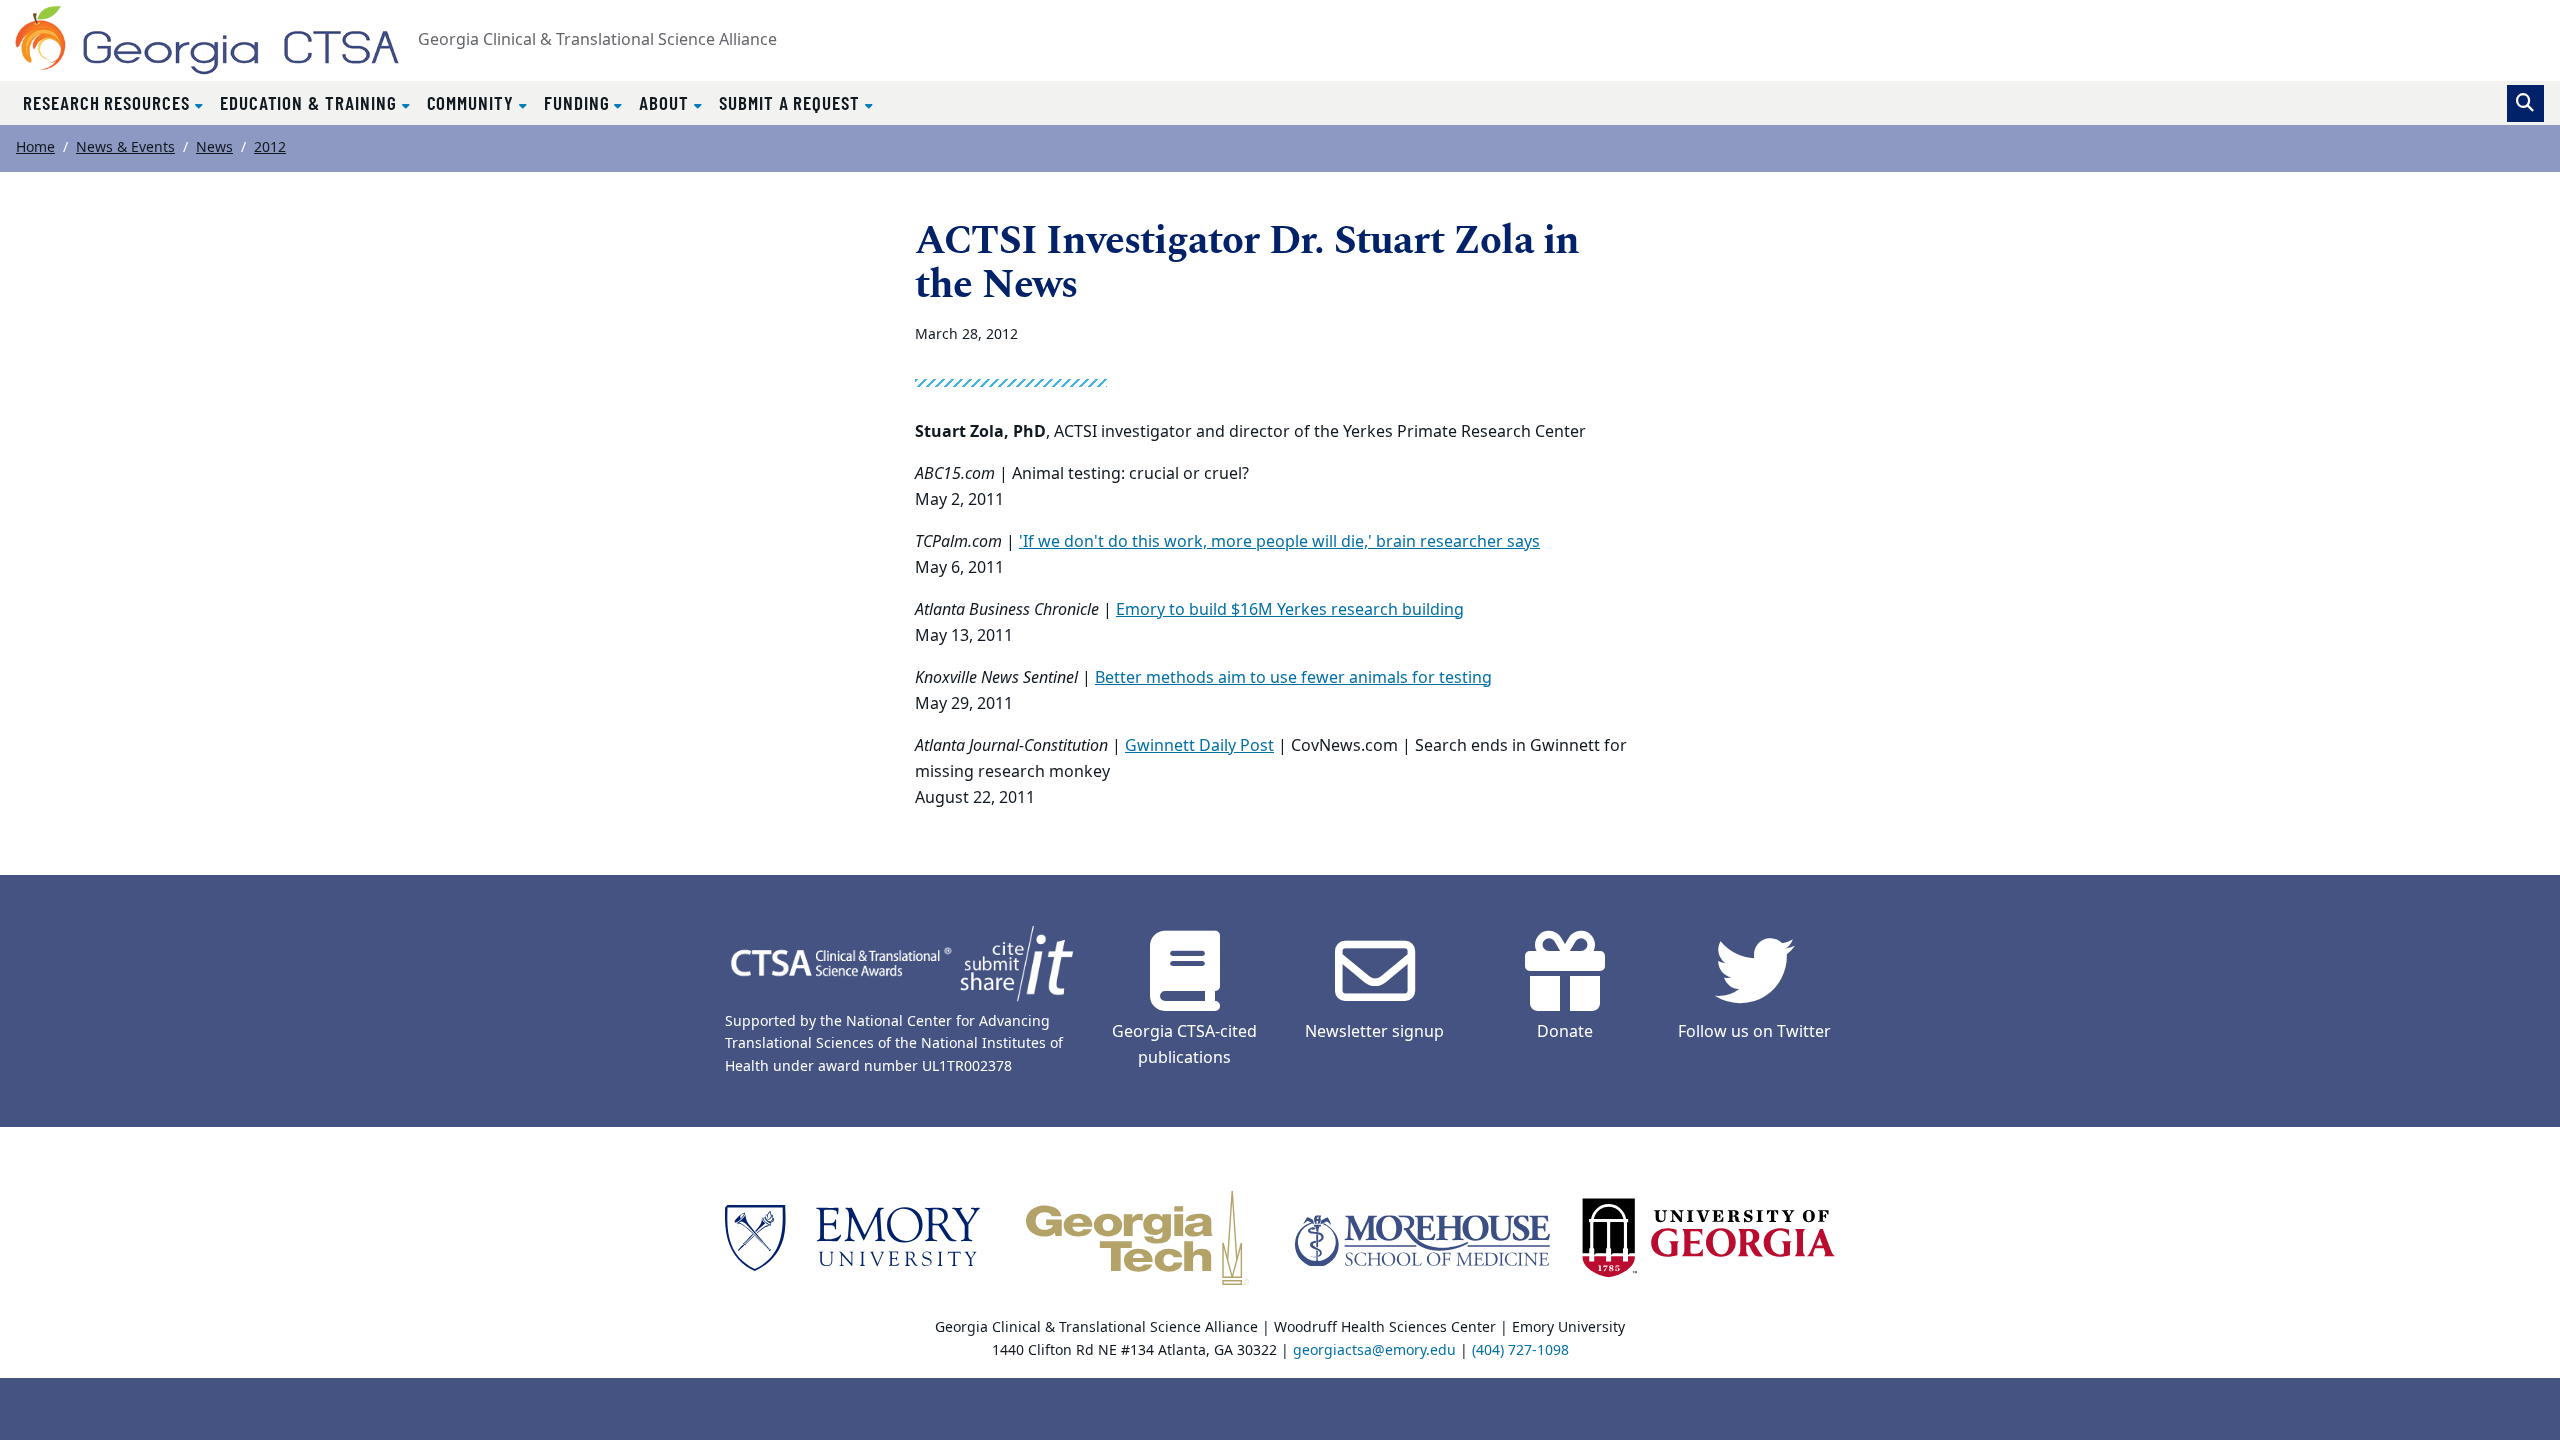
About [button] (666, 102)
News (214, 147)
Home (35, 147)
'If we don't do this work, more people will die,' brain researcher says (1279, 542)
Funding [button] (579, 102)
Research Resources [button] (109, 102)
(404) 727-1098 (1520, 1350)
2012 (270, 147)
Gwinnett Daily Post (1199, 746)
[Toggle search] (2525, 103)
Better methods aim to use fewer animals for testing (1293, 678)
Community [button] (473, 102)
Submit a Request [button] (792, 102)
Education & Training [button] (311, 102)
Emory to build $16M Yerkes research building (1290, 610)
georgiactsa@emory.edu (1374, 1350)
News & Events (125, 147)
